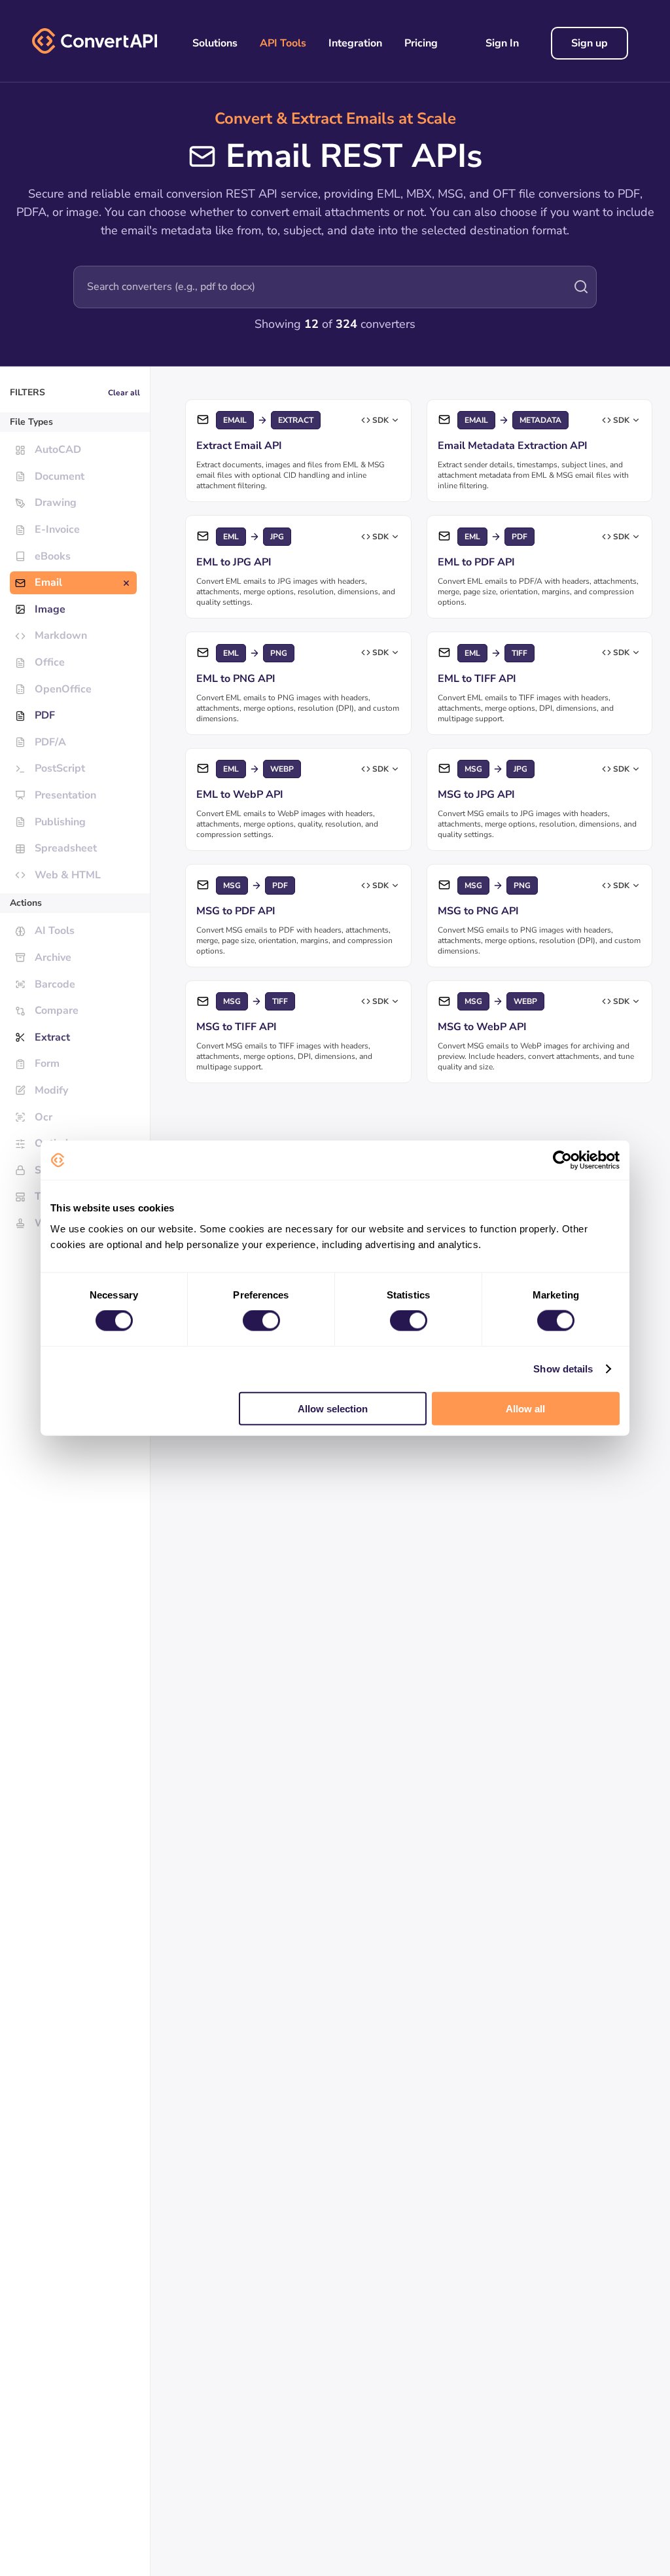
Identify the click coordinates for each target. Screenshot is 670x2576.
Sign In (502, 43)
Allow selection (333, 1408)
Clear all (124, 393)
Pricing (421, 43)
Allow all (525, 1408)
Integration (355, 43)
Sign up (590, 43)
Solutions (215, 43)
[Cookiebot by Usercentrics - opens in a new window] (562, 1160)
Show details (563, 1369)
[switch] (261, 1321)
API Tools (283, 43)
